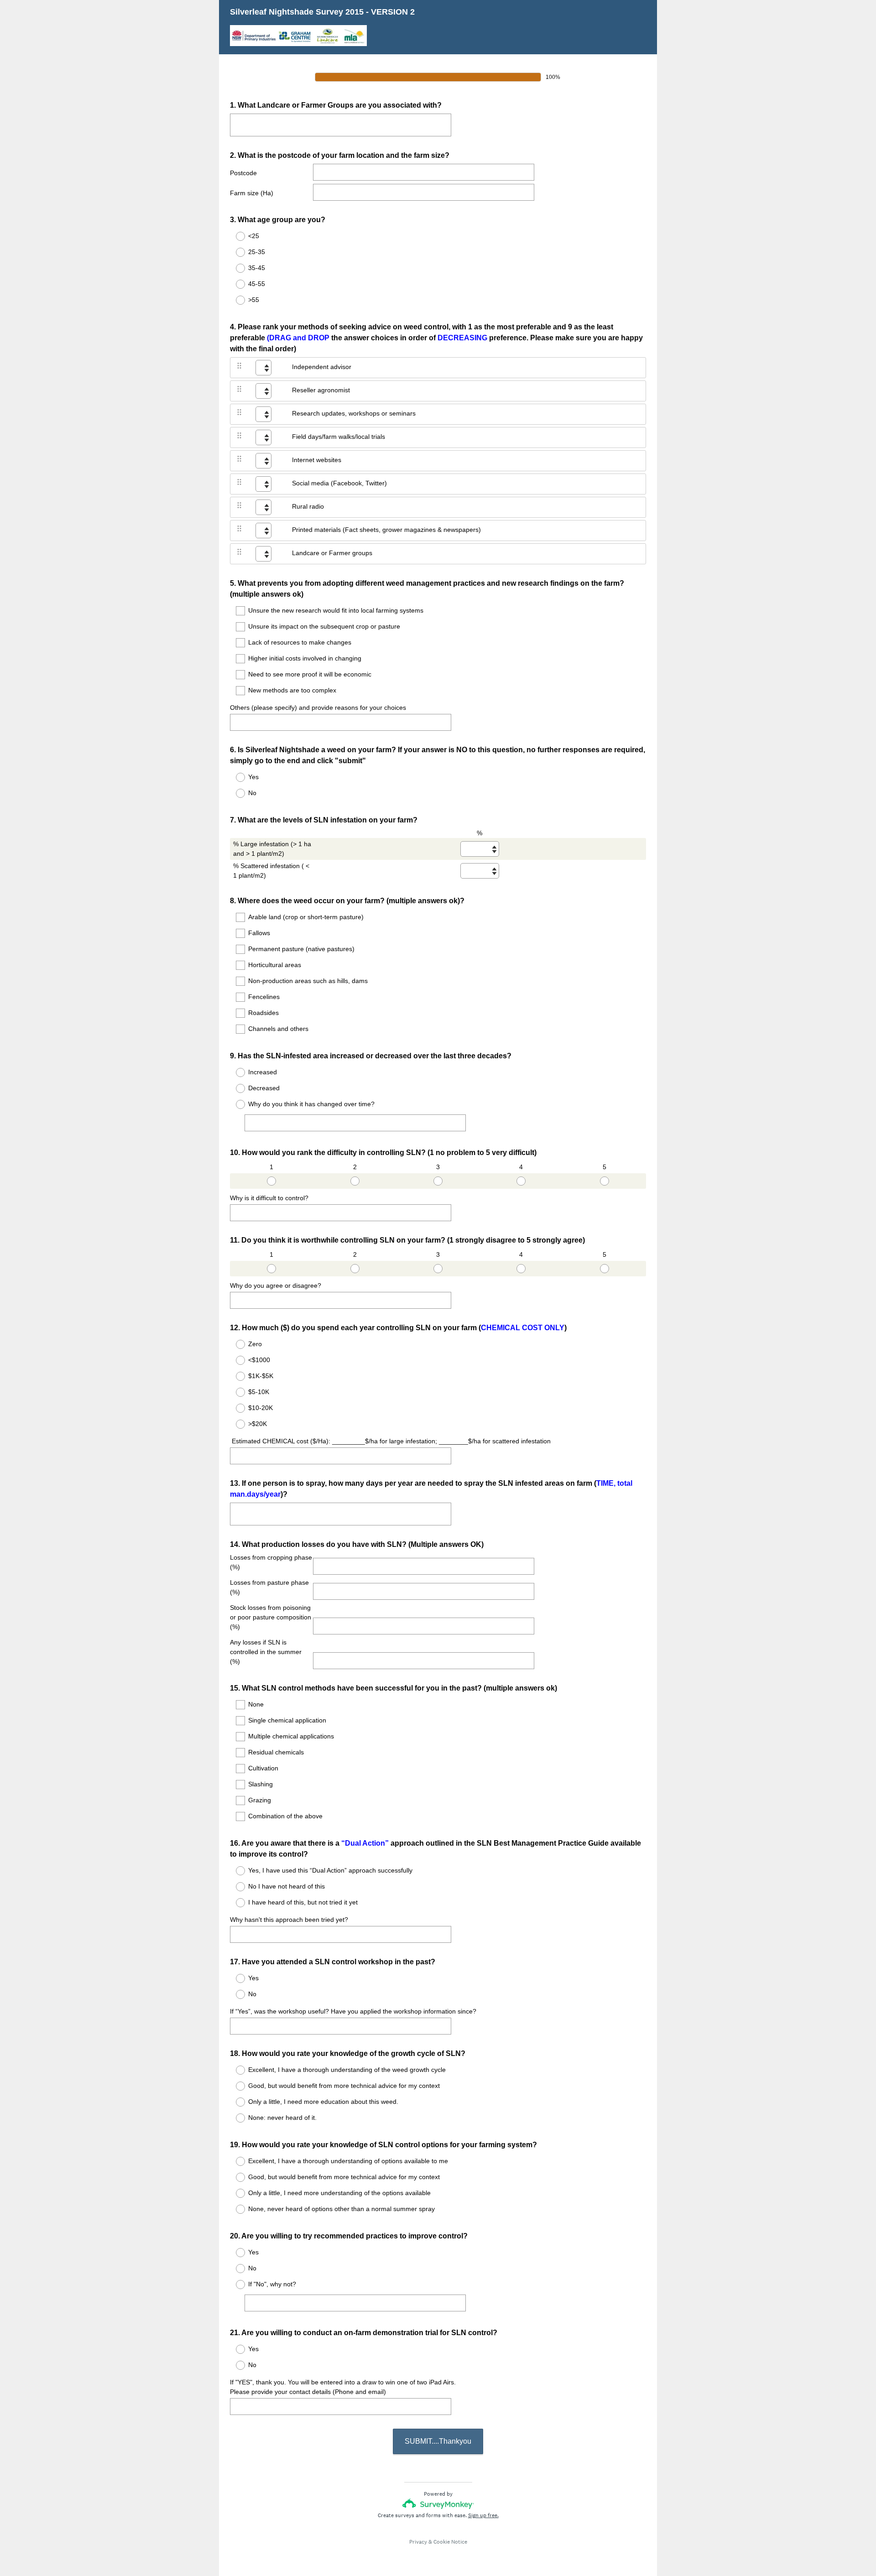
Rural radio (308, 506)
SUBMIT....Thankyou (438, 2441)
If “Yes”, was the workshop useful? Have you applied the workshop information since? (353, 2011)
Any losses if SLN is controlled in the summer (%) (266, 1652)
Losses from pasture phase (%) (269, 1587)
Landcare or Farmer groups (332, 553)
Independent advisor (322, 367)
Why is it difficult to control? (269, 1198)
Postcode (243, 173)
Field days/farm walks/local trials (339, 437)
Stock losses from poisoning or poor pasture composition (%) (271, 1617)
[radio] (235, 236)
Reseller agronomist (321, 390)
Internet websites (317, 460)
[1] (271, 1181)
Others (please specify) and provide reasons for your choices (318, 708)
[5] (605, 1181)
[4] (521, 1181)
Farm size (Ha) (252, 193)
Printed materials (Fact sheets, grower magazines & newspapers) (386, 530)
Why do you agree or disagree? (276, 1285)
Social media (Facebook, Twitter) (339, 483)
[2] (355, 1181)
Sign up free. (483, 2515)
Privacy (418, 2542)
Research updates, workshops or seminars (354, 413)
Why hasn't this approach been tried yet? (289, 1920)
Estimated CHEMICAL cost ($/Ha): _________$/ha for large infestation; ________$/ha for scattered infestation (390, 1441)
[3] (438, 1181)
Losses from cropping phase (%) (271, 1562)
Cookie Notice (450, 2542)
